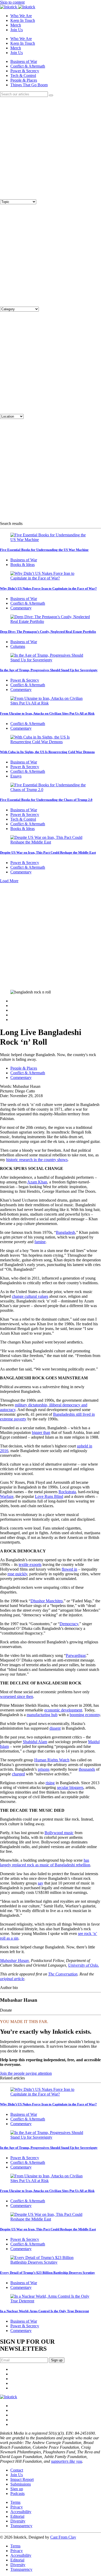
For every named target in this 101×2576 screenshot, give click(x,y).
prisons (44, 1769)
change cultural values (30, 1296)
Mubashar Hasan (14, 1961)
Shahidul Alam (35, 1742)
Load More (9, 881)
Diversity (18, 2521)
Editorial (17, 2516)
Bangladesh (66, 1232)
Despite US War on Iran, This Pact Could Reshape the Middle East (48, 852)
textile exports (30, 1564)
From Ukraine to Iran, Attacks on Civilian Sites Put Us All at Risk (47, 713)
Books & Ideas (23, 565)
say (41, 1883)
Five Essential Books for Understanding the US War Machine (44, 550)
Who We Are (21, 16)
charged (18, 1774)
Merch (16, 25)
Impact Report (22, 2479)
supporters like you (67, 2461)
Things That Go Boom (29, 85)
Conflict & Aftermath (28, 66)
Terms (15, 2502)
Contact (17, 2470)
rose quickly (17, 1574)
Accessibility (21, 2512)
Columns (18, 646)
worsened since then (17, 1697)
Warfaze (7, 1496)
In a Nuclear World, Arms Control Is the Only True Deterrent (44, 2311)
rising (50, 1783)
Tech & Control (23, 75)
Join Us (17, 30)
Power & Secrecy (25, 71)
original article (12, 1979)
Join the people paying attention (26, 2073)
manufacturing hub (42, 1715)
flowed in (69, 1569)
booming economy (85, 1715)
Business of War (24, 61)
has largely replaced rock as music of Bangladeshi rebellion (45, 1863)
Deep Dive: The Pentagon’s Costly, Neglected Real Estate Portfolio (48, 632)
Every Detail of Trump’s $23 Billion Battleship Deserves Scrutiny (48, 2273)
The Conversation (63, 1974)
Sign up (17, 2489)
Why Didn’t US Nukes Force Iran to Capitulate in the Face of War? (48, 588)
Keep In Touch (23, 20)
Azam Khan (37, 1182)
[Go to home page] (9, 2397)
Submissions (21, 2484)
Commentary (21, 608)
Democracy (69, 1624)
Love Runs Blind (49, 1496)
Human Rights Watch (52, 1760)
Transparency (21, 2526)
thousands (87, 1769)
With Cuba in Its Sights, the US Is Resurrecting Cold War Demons (47, 752)
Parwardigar (76, 1655)
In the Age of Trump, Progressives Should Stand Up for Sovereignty (49, 670)
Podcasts (17, 2493)
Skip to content (12, 2)
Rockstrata (67, 1492)
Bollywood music (59, 1833)
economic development (63, 1710)
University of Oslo (83, 1965)
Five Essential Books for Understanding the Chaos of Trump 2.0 (46, 800)
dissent (55, 1728)
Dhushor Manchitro (47, 1601)
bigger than (41, 1432)
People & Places (24, 80)
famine (40, 1242)
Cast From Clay (63, 2537)
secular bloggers (70, 1787)
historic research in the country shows (37, 1160)
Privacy (17, 2507)
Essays (16, 776)
